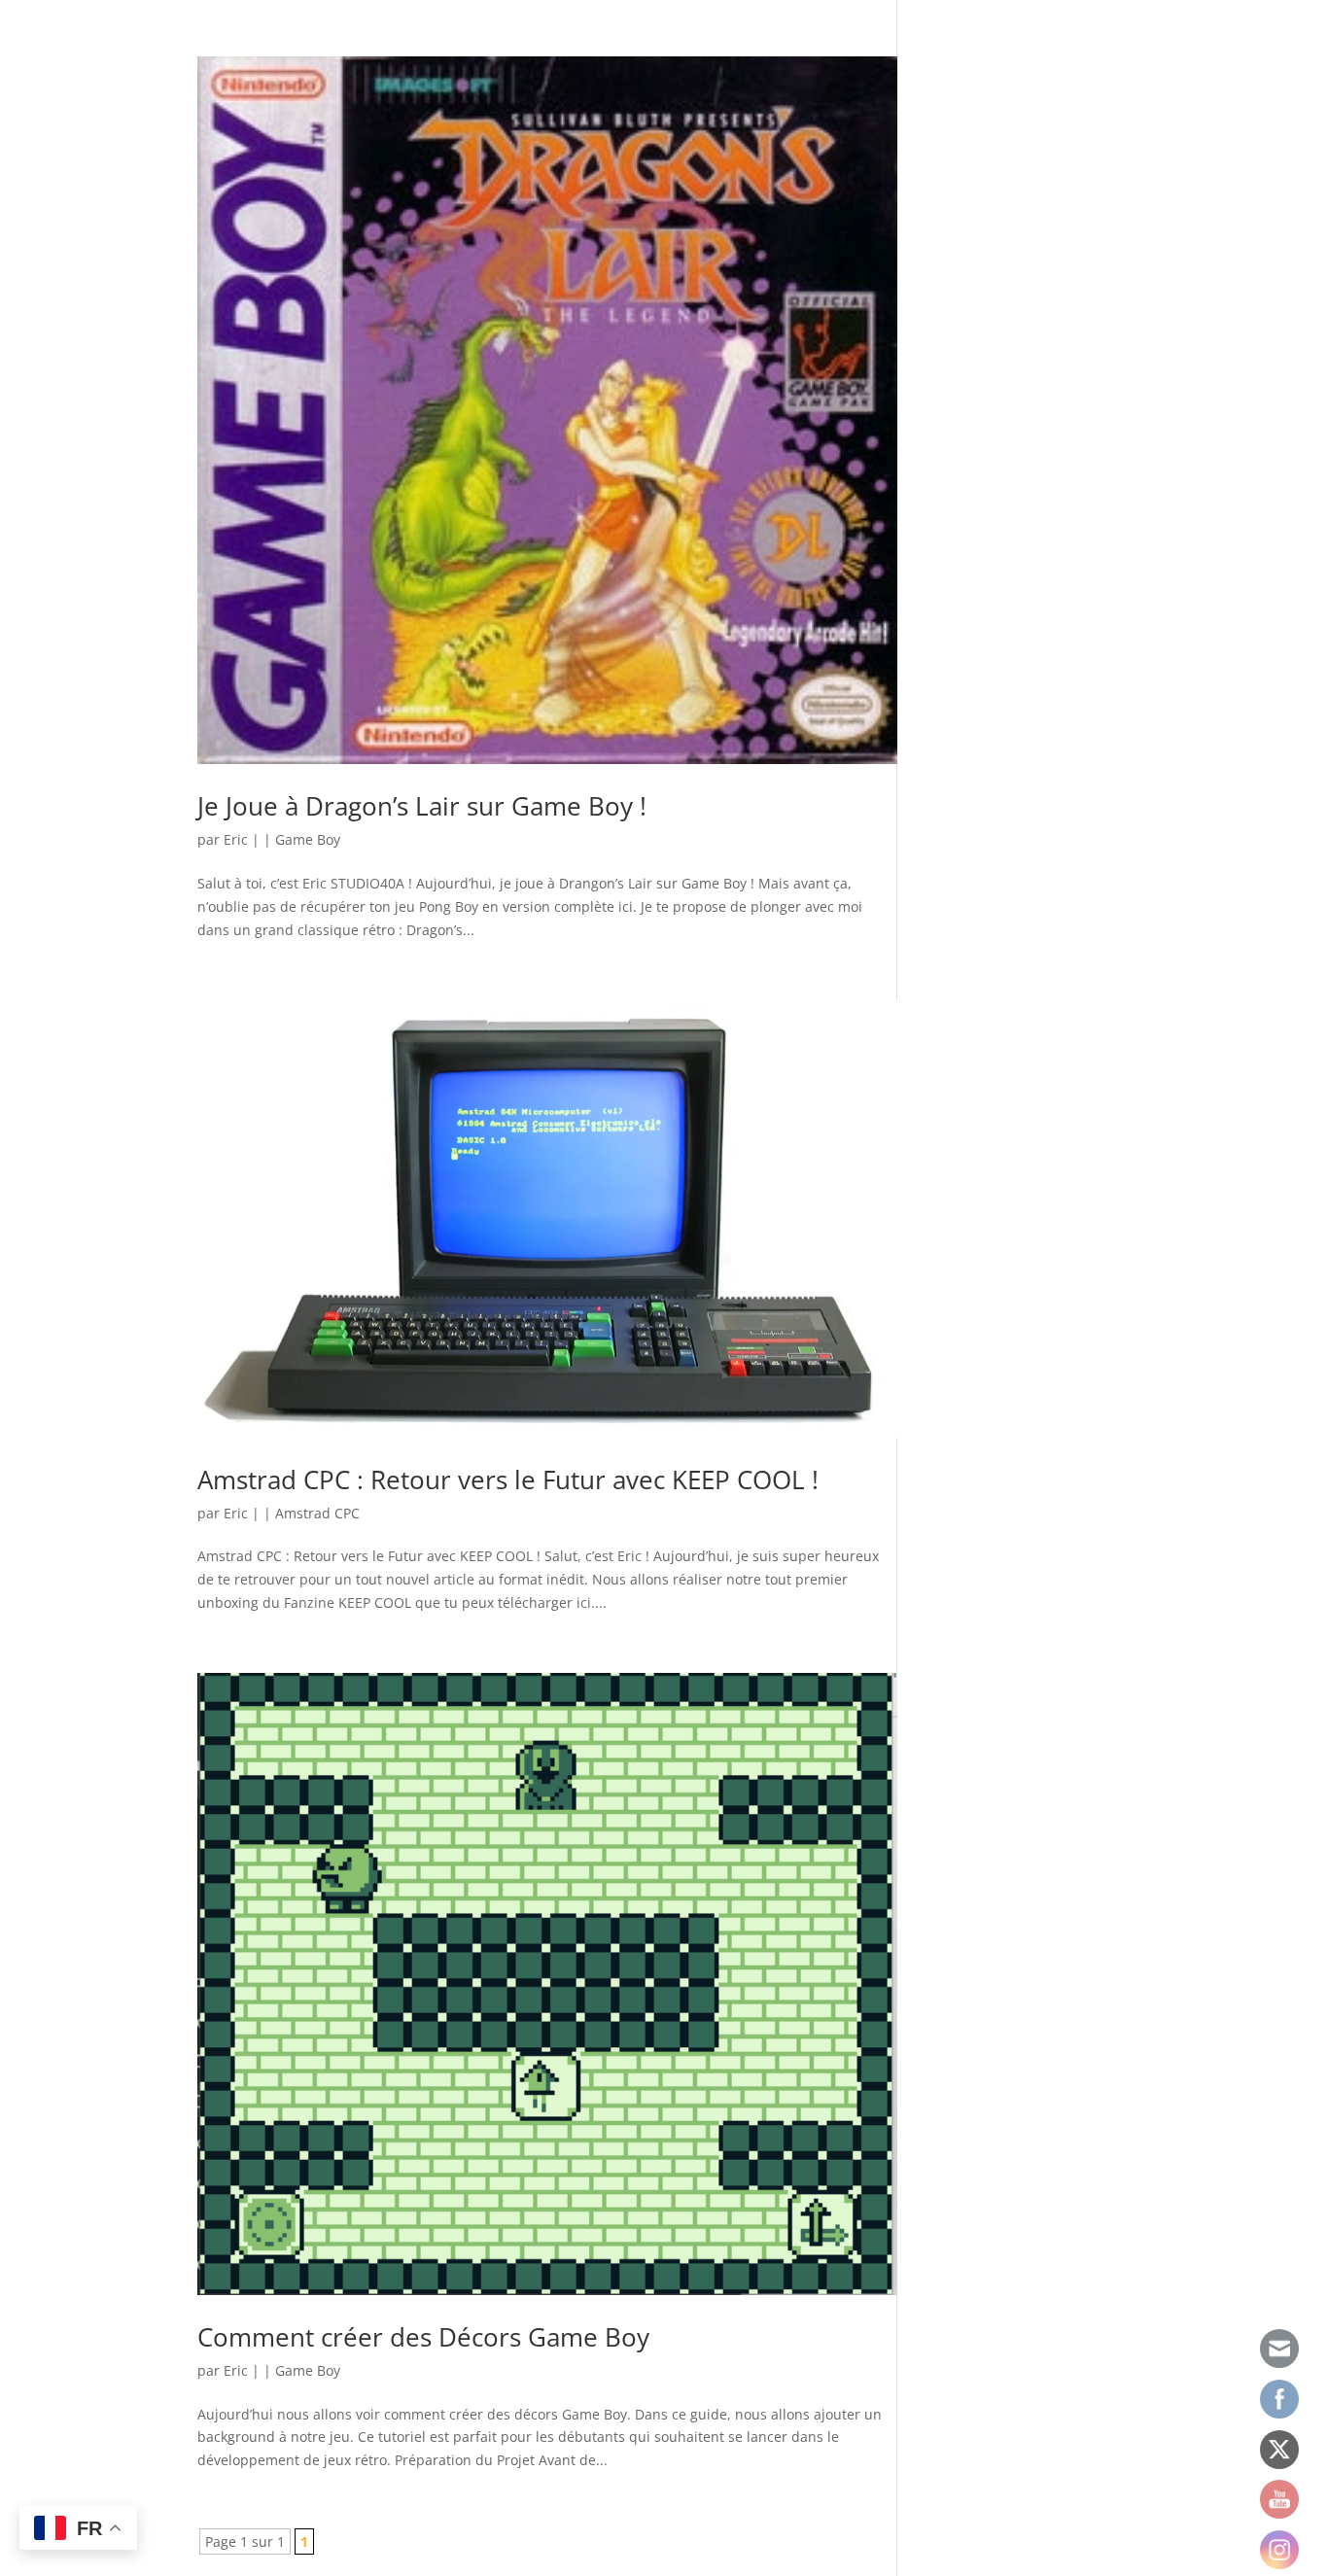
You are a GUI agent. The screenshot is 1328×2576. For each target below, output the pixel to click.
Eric (236, 839)
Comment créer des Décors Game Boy (423, 2337)
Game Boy (308, 839)
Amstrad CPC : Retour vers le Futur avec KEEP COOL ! (508, 1479)
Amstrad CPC (317, 1513)
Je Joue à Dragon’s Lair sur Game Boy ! (422, 806)
